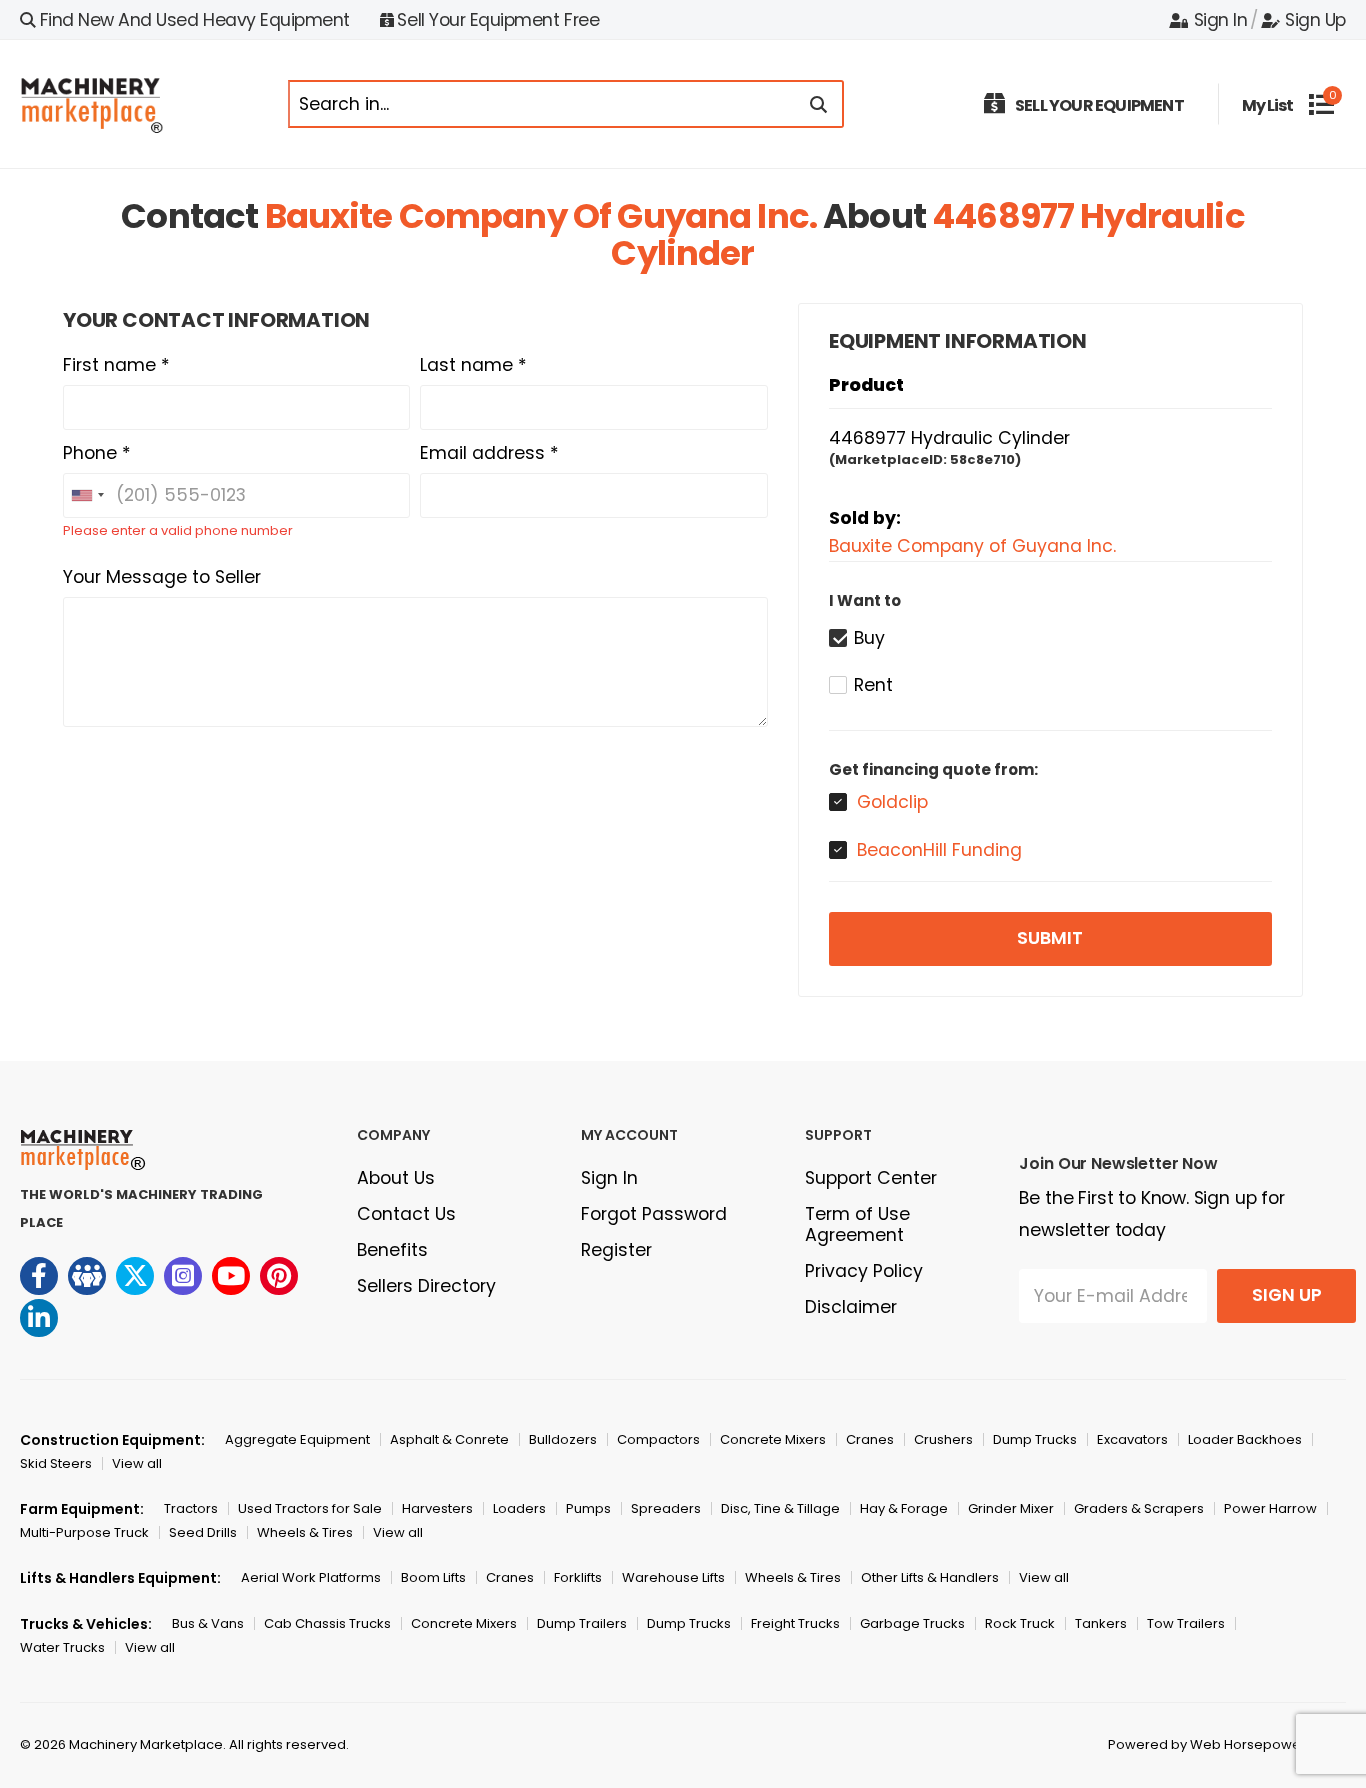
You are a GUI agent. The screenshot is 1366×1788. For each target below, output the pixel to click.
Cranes (870, 1439)
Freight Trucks (795, 1623)
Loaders (519, 1508)
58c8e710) (985, 459)
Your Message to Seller (162, 577)
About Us (396, 1178)
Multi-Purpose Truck (84, 1532)
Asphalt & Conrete (449, 1439)
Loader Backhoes (1245, 1439)
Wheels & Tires (305, 1532)
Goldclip (892, 802)
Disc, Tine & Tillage (780, 1508)
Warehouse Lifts (673, 1577)
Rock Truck (1020, 1623)
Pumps (588, 1508)
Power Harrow (1270, 1508)
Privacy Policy (864, 1271)
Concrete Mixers (773, 1439)
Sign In (1220, 20)
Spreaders (666, 1508)
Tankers (1101, 1623)
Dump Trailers (582, 1623)
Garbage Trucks (912, 1623)
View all (137, 1463)
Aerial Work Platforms (311, 1577)
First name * (116, 365)
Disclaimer (851, 1307)
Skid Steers (56, 1463)
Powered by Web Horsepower (1207, 1744)
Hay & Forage (904, 1508)
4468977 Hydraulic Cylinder (949, 438)
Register (616, 1250)
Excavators (1132, 1439)
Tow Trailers (1186, 1623)
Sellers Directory (426, 1286)
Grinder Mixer (1011, 1508)
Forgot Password (654, 1214)
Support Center (871, 1178)
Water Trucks (62, 1647)
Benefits (392, 1250)
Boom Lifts (433, 1577)
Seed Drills (203, 1532)
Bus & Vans (208, 1623)
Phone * (97, 453)
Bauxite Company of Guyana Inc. (541, 216)
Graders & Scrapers (1139, 1508)
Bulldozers (563, 1439)
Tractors (191, 1508)
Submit (1050, 938)
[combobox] (87, 495)
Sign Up (1315, 20)
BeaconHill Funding (939, 850)
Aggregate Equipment (297, 1439)
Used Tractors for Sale (310, 1508)
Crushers (943, 1439)
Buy (869, 638)
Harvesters (437, 1508)
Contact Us (406, 1214)
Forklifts (578, 1577)
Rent (873, 685)
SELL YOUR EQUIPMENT (1099, 105)
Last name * (473, 365)
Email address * (489, 453)
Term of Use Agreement (857, 1224)
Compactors (658, 1439)
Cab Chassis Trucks (327, 1623)
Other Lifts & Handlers (930, 1577)
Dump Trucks (1035, 1439)
